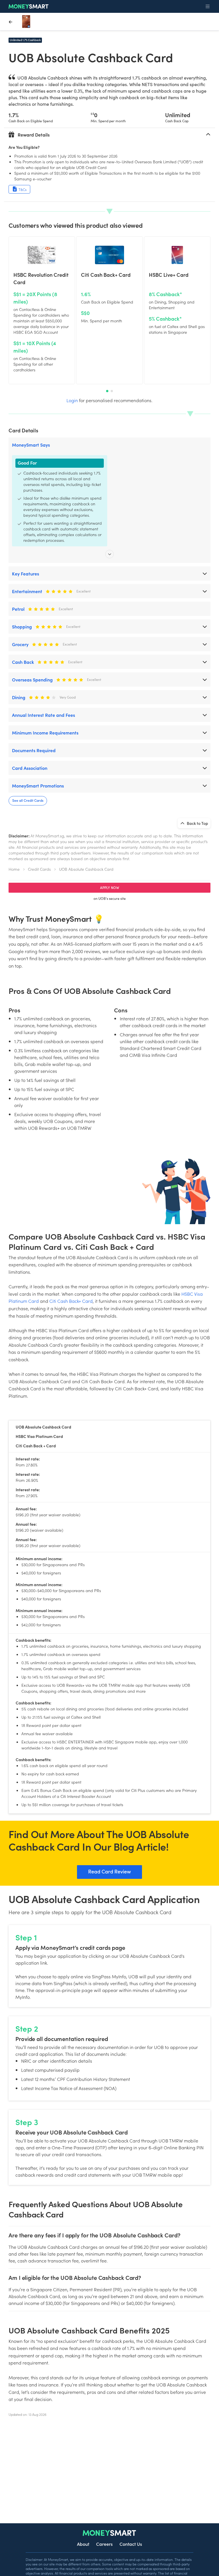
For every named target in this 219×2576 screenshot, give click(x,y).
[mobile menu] (208, 7)
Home (14, 869)
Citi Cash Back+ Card (71, 1301)
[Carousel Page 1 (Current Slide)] (107, 391)
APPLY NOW (110, 887)
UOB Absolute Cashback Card (86, 869)
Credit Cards (39, 869)
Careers (104, 2544)
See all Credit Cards (28, 800)
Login (72, 400)
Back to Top (197, 823)
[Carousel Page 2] (112, 391)
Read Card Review (109, 1871)
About (83, 2544)
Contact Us (131, 2544)
